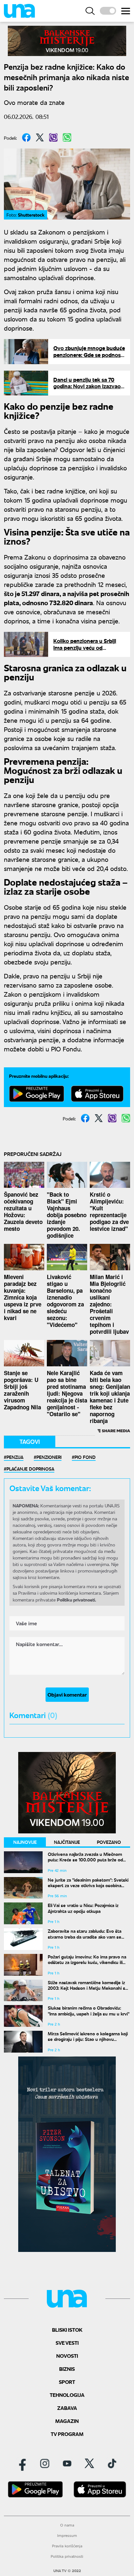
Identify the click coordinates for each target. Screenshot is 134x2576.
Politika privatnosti (67, 2556)
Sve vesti (67, 2343)
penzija (15, 1457)
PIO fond (85, 1457)
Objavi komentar (67, 1694)
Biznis (67, 2369)
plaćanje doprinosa (30, 1469)
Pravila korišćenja (67, 2546)
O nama (67, 2525)
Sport (67, 2382)
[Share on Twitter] (40, 137)
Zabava (67, 2408)
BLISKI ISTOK (67, 2330)
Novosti (67, 2356)
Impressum (67, 2535)
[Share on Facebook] (26, 137)
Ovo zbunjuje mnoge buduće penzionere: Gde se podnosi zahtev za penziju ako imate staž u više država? (89, 358)
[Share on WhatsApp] (67, 137)
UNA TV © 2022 (67, 2571)
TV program (67, 2434)
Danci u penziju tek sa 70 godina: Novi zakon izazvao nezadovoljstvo (87, 386)
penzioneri (49, 1457)
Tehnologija (67, 2395)
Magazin (67, 2421)
